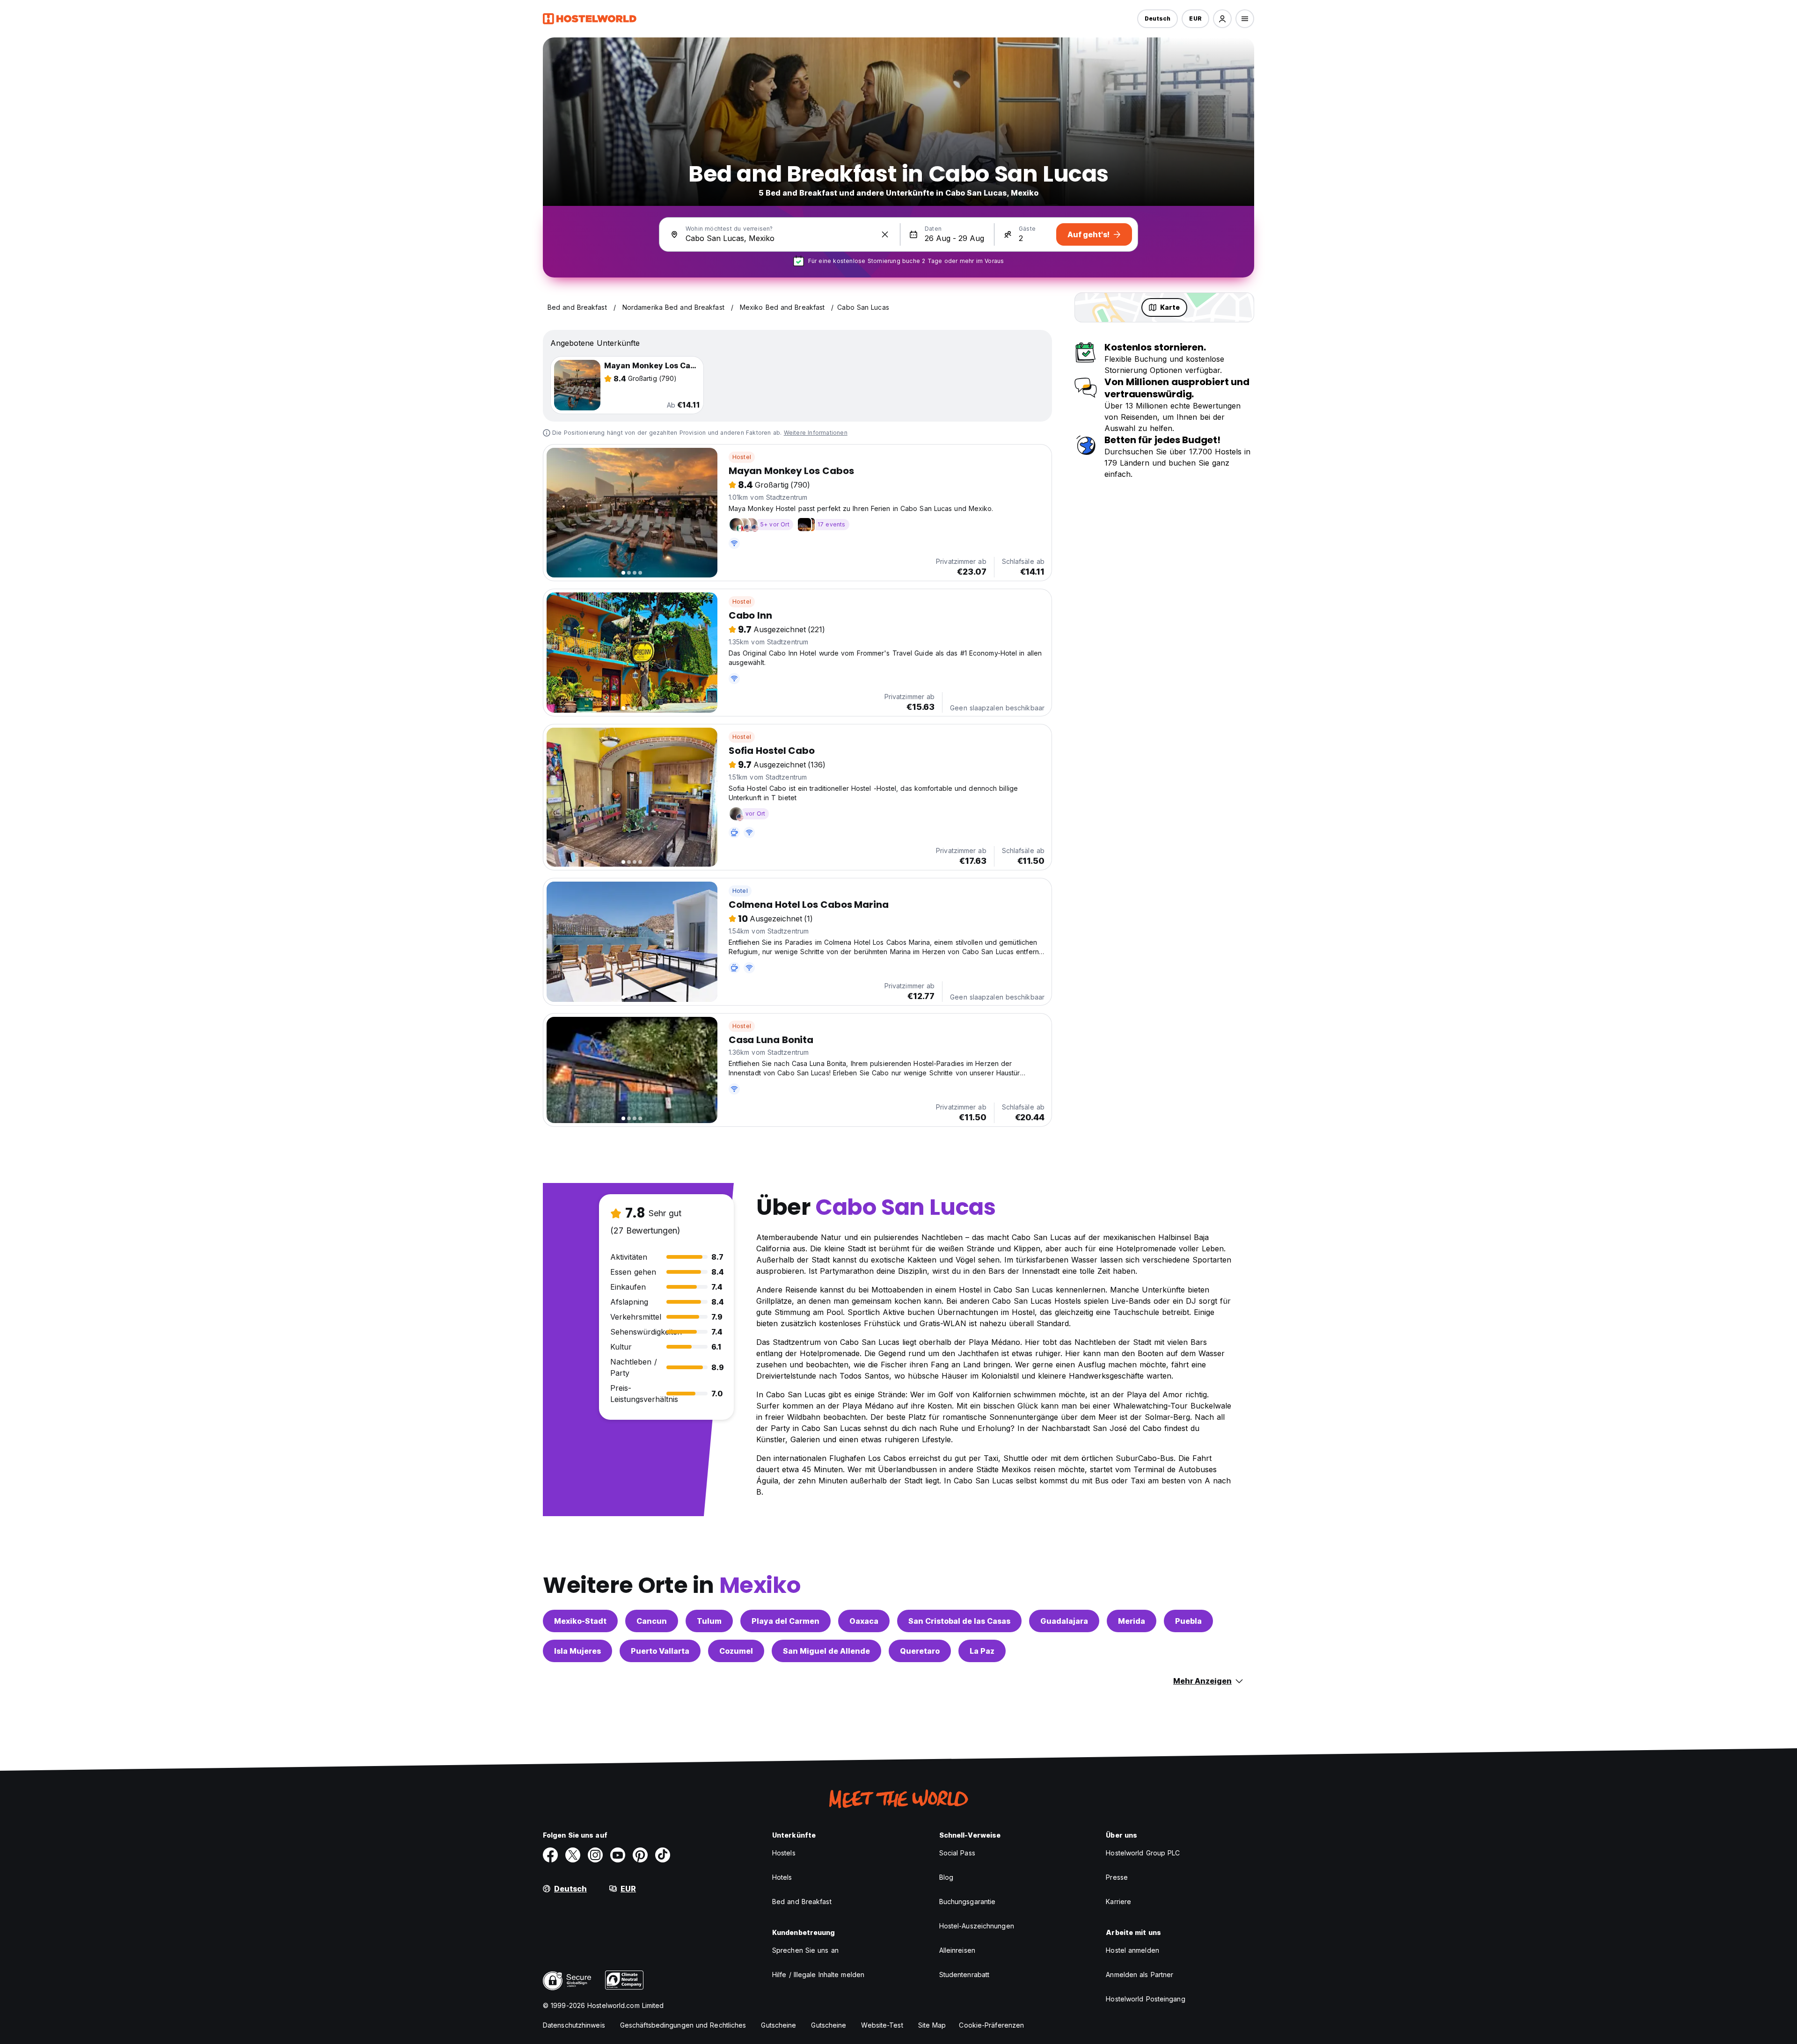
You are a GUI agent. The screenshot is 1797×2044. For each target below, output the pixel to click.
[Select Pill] (1222, 19)
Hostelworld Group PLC (1143, 1853)
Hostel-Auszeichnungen (977, 1926)
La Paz (982, 1651)
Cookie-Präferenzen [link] (991, 2025)
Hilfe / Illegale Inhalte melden (818, 1975)
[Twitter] (573, 1855)
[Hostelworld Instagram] (595, 1855)
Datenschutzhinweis (574, 2025)
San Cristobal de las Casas (959, 1621)
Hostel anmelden (1132, 1950)
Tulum (709, 1621)
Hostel (742, 457)
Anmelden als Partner (1140, 1975)
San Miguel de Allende (826, 1651)
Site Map (932, 2025)
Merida (1132, 1621)
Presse (1117, 1877)
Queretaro (920, 1651)
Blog (946, 1877)
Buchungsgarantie (968, 1902)
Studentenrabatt (964, 1975)
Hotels (782, 1877)
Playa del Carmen (785, 1621)
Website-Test (882, 2025)
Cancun (652, 1621)
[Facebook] (550, 1855)
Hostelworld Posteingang (1145, 1999)
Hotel (740, 891)
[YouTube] (618, 1855)
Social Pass (957, 1853)
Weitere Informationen (816, 433)
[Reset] (885, 234)
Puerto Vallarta (660, 1651)
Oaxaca (864, 1621)
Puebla (1188, 1621)
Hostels (784, 1853)
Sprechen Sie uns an (805, 1950)
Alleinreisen (957, 1950)
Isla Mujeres (577, 1651)
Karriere (1118, 1902)
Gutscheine (778, 2025)
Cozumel (736, 1651)
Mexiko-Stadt (580, 1621)
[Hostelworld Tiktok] (663, 1855)
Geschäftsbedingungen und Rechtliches (683, 2025)
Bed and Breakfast (802, 1902)
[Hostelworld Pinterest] (640, 1855)
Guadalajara (1064, 1621)
